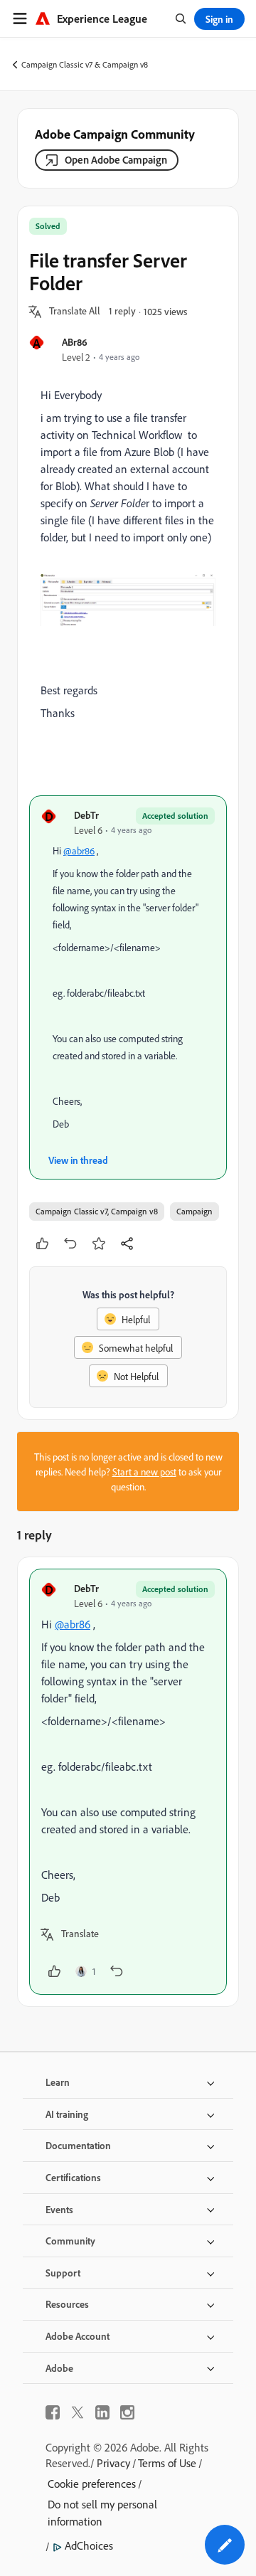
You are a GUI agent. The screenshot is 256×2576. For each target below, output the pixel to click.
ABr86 (75, 342)
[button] (75, 312)
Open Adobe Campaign (116, 160)
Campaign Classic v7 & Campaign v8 (85, 64)
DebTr (86, 815)
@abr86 (79, 850)
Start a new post (144, 1472)
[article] (128, 1782)
